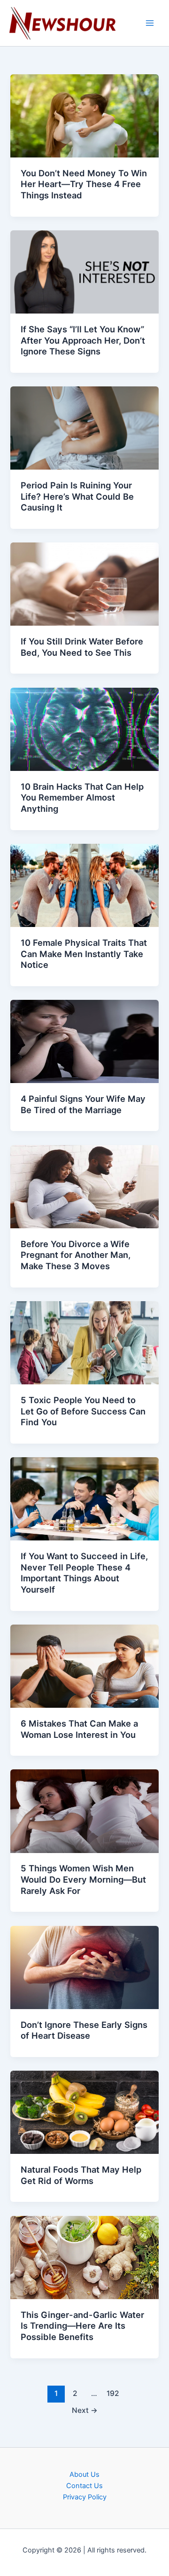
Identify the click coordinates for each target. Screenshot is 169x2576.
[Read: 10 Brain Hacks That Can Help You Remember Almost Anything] (84, 729)
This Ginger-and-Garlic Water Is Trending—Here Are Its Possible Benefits (82, 2326)
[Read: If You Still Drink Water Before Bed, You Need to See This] (84, 584)
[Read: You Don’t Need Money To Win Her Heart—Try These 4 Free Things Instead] (84, 115)
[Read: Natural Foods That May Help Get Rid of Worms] (84, 2112)
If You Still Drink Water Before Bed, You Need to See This (82, 647)
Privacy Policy (85, 2497)
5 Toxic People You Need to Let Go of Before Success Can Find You (83, 1411)
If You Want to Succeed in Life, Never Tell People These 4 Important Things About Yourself (84, 1573)
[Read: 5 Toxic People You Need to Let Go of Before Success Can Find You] (84, 1342)
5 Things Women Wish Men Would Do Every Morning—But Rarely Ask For (83, 1879)
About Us (84, 2474)
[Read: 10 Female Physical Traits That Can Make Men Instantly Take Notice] (84, 885)
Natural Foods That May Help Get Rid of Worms (81, 2175)
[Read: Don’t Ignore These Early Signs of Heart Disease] (84, 1967)
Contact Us (84, 2486)
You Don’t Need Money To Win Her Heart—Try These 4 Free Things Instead (84, 184)
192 (113, 2393)
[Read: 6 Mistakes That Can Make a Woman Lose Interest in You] (84, 1665)
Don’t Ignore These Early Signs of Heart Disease (84, 2030)
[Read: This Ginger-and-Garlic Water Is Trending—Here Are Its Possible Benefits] (84, 2257)
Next (85, 2410)
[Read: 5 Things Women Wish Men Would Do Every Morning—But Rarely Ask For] (84, 1811)
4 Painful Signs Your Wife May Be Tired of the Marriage (83, 1104)
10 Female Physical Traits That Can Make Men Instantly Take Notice (84, 954)
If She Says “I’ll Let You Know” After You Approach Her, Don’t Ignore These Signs (83, 340)
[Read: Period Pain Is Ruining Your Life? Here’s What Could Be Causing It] (84, 428)
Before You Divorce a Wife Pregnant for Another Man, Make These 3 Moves (76, 1255)
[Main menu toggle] (150, 23)
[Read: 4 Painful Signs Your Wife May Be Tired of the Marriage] (84, 1041)
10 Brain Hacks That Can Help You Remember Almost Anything (82, 797)
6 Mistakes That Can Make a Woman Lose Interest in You (79, 1729)
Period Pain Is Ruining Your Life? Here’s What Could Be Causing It (77, 496)
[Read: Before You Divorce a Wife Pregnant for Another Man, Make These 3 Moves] (84, 1186)
